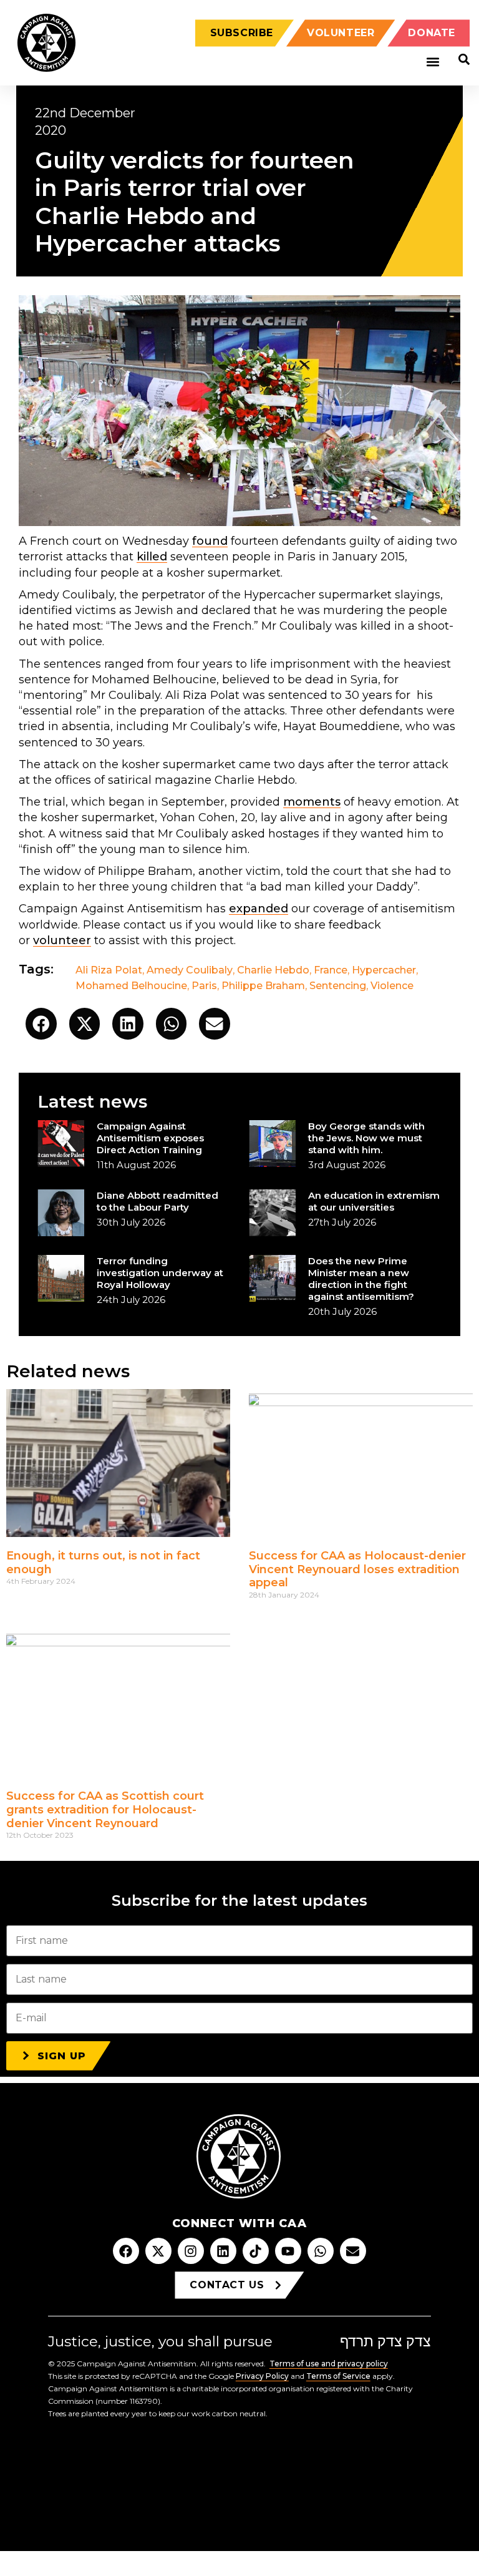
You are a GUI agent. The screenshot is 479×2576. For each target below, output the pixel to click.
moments (312, 802)
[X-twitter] (158, 2251)
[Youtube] (288, 2251)
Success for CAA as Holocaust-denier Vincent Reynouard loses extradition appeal (357, 1569)
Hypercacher (384, 970)
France (331, 970)
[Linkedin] (223, 2251)
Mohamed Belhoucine (131, 986)
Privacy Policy (262, 2376)
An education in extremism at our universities (374, 1201)
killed (152, 557)
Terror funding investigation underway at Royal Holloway (160, 1273)
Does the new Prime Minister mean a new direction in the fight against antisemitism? (361, 1279)
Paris (204, 986)
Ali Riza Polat (109, 970)
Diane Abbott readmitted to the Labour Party (157, 1201)
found (210, 541)
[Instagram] (191, 2251)
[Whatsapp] (321, 2251)
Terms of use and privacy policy (329, 2364)
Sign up (62, 2056)
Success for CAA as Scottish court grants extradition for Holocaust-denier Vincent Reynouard (105, 1809)
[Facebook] (126, 2251)
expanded (259, 909)
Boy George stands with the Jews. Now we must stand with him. (366, 1138)
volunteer (62, 940)
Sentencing (338, 986)
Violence (392, 986)
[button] (433, 62)
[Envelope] (353, 2251)
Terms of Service (338, 2376)
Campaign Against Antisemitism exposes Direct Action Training (150, 1138)
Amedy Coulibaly (190, 970)
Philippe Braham (263, 986)
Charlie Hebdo (273, 970)
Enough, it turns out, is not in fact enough (103, 1563)
